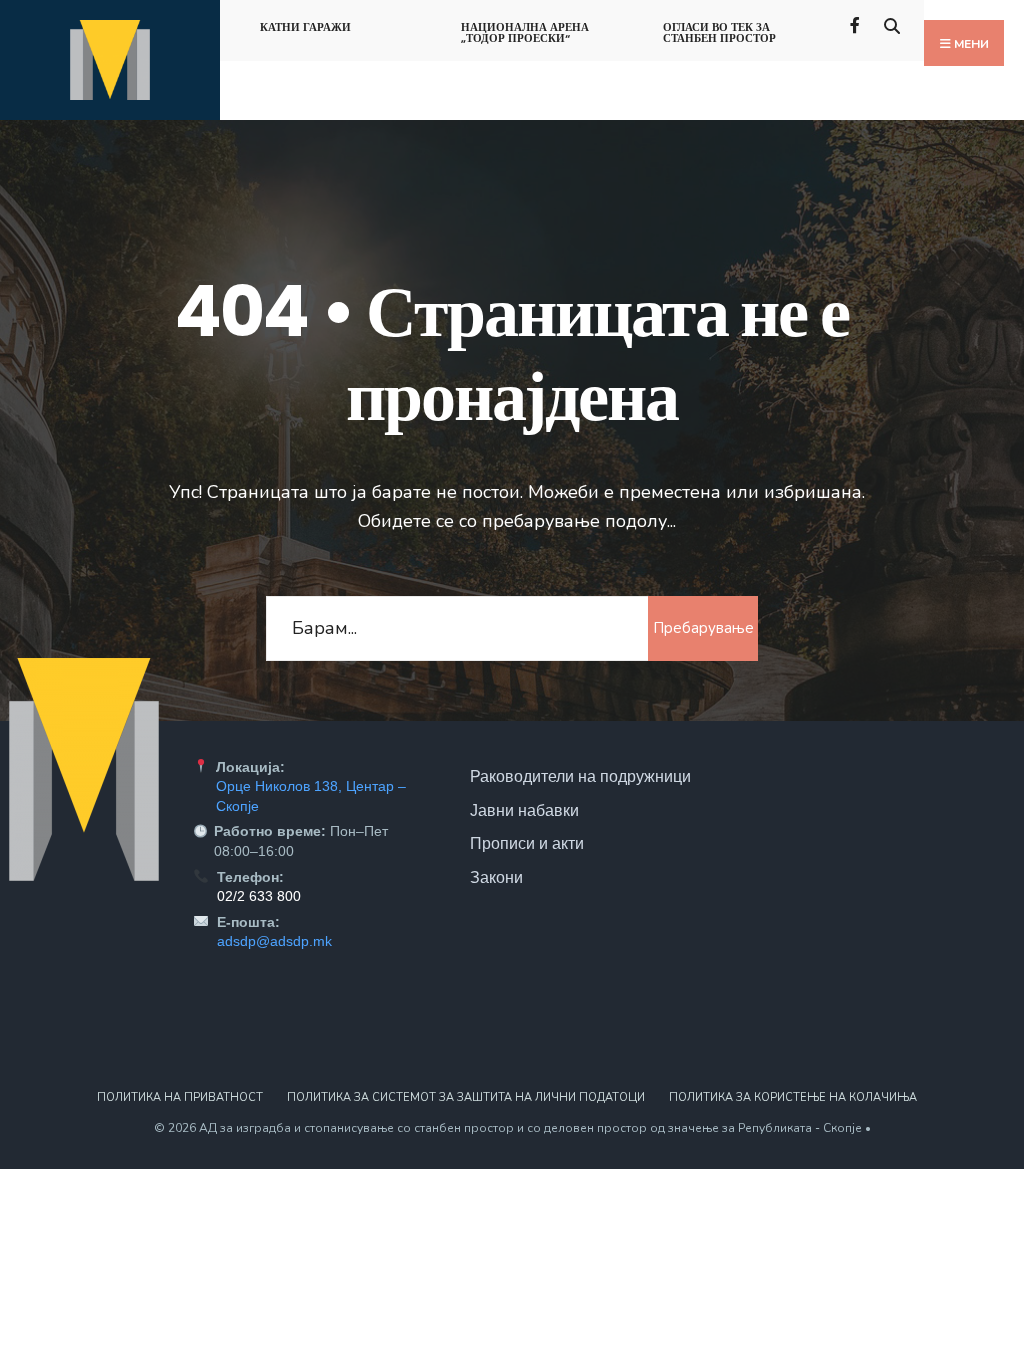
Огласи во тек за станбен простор (719, 32)
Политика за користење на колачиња (793, 1097)
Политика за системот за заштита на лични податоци (466, 1097)
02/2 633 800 (259, 896)
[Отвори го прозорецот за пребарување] (891, 23)
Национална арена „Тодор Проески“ (525, 32)
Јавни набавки (524, 810)
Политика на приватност (180, 1097)
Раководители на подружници (580, 776)
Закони (496, 877)
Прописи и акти (527, 843)
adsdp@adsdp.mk (274, 941)
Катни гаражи (305, 27)
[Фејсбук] (856, 23)
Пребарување (703, 628)
